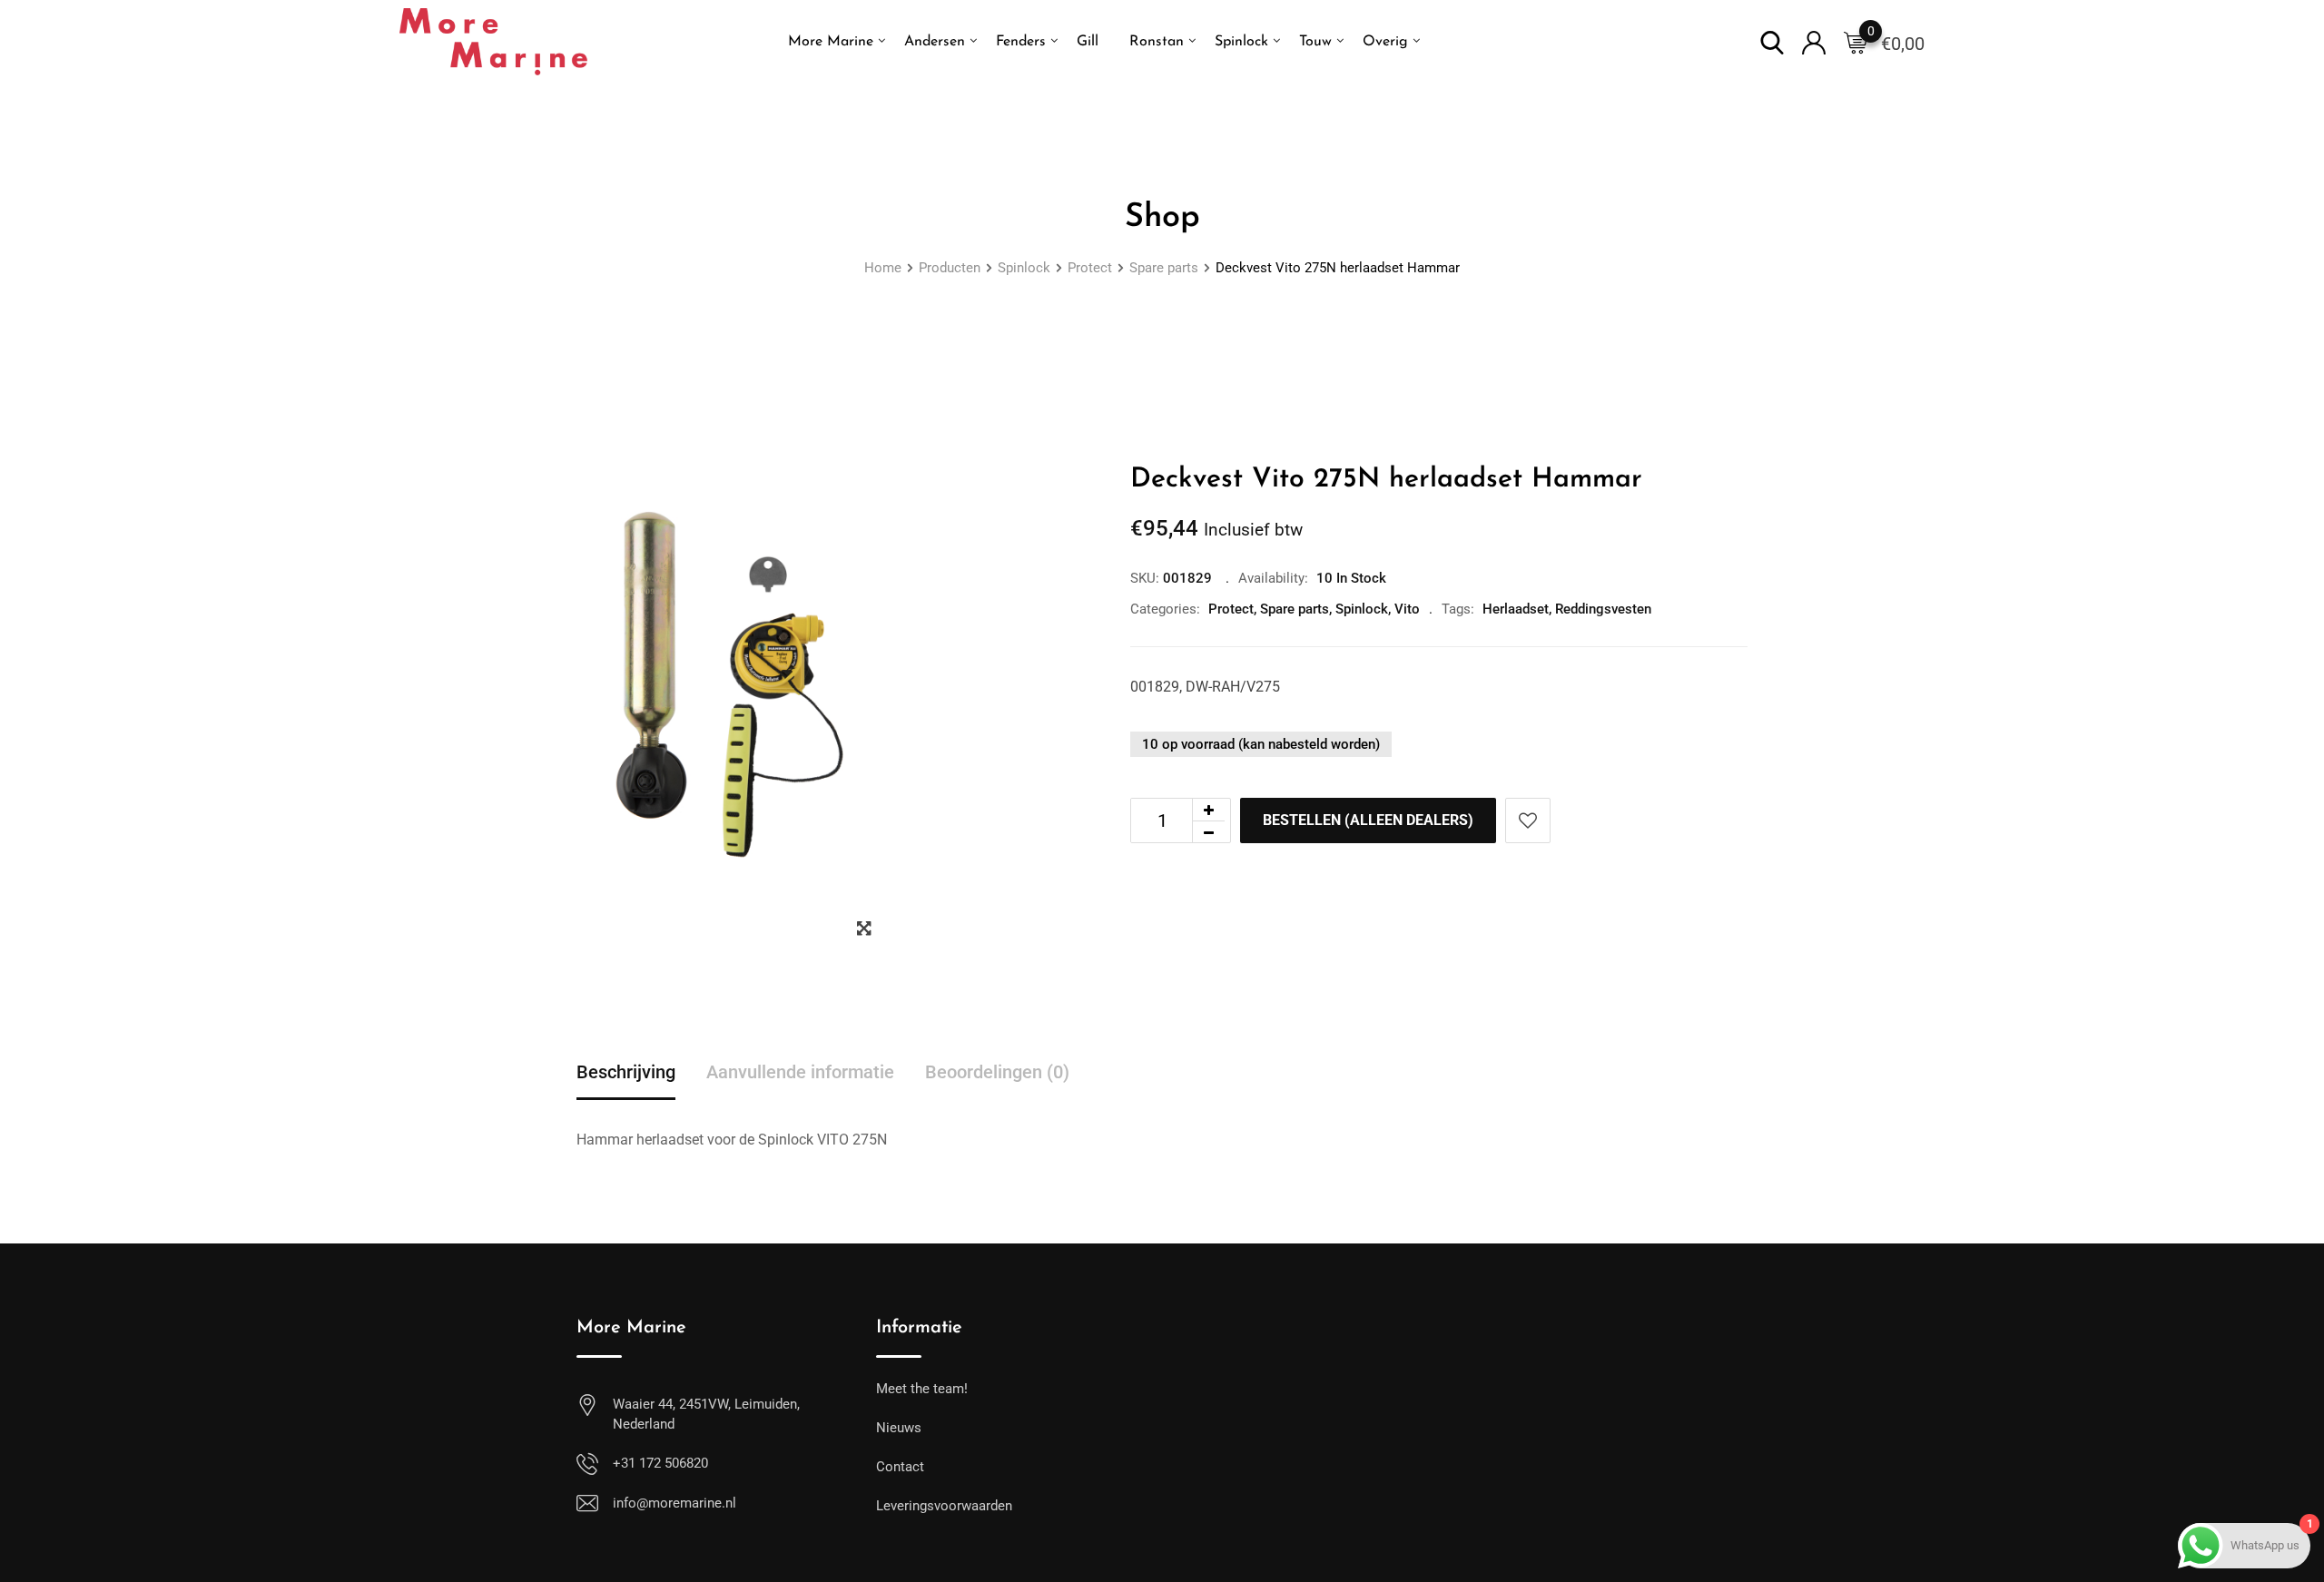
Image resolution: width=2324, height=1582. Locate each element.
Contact (900, 1467)
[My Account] (1814, 41)
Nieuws (899, 1428)
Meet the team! (922, 1389)
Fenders (1021, 42)
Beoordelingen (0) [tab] (997, 1072)
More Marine (831, 42)
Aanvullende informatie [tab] (800, 1072)
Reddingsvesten (1603, 609)
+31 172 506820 (660, 1463)
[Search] (1772, 41)
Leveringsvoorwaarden (944, 1506)
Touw (1315, 42)
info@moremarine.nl (675, 1503)
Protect (1231, 609)
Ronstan (1157, 42)
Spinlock (1241, 42)
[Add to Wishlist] (1528, 820)
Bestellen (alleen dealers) (1368, 820)
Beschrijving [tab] (626, 1072)
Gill (1088, 42)
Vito (1407, 609)
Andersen (935, 42)
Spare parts (1295, 609)
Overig (1385, 42)
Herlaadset (1516, 609)
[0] (1856, 42)
